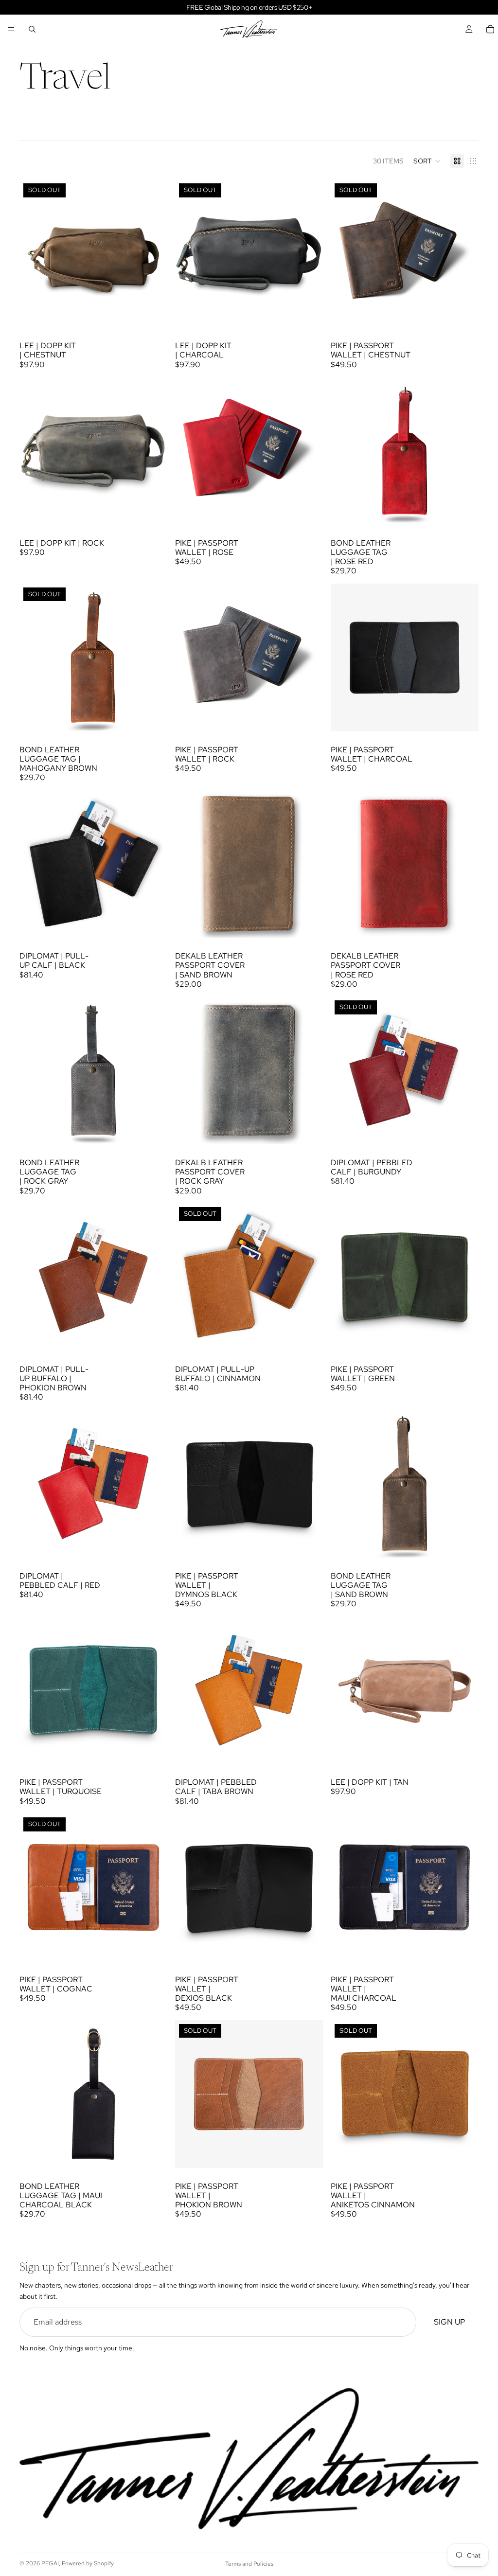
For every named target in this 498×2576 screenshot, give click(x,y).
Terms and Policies (249, 2564)
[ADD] (152, 510)
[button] (427, 161)
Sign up (449, 2322)
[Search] (32, 29)
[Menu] (11, 29)
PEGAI (50, 2563)
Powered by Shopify (88, 2563)
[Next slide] (153, 253)
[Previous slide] (34, 253)
